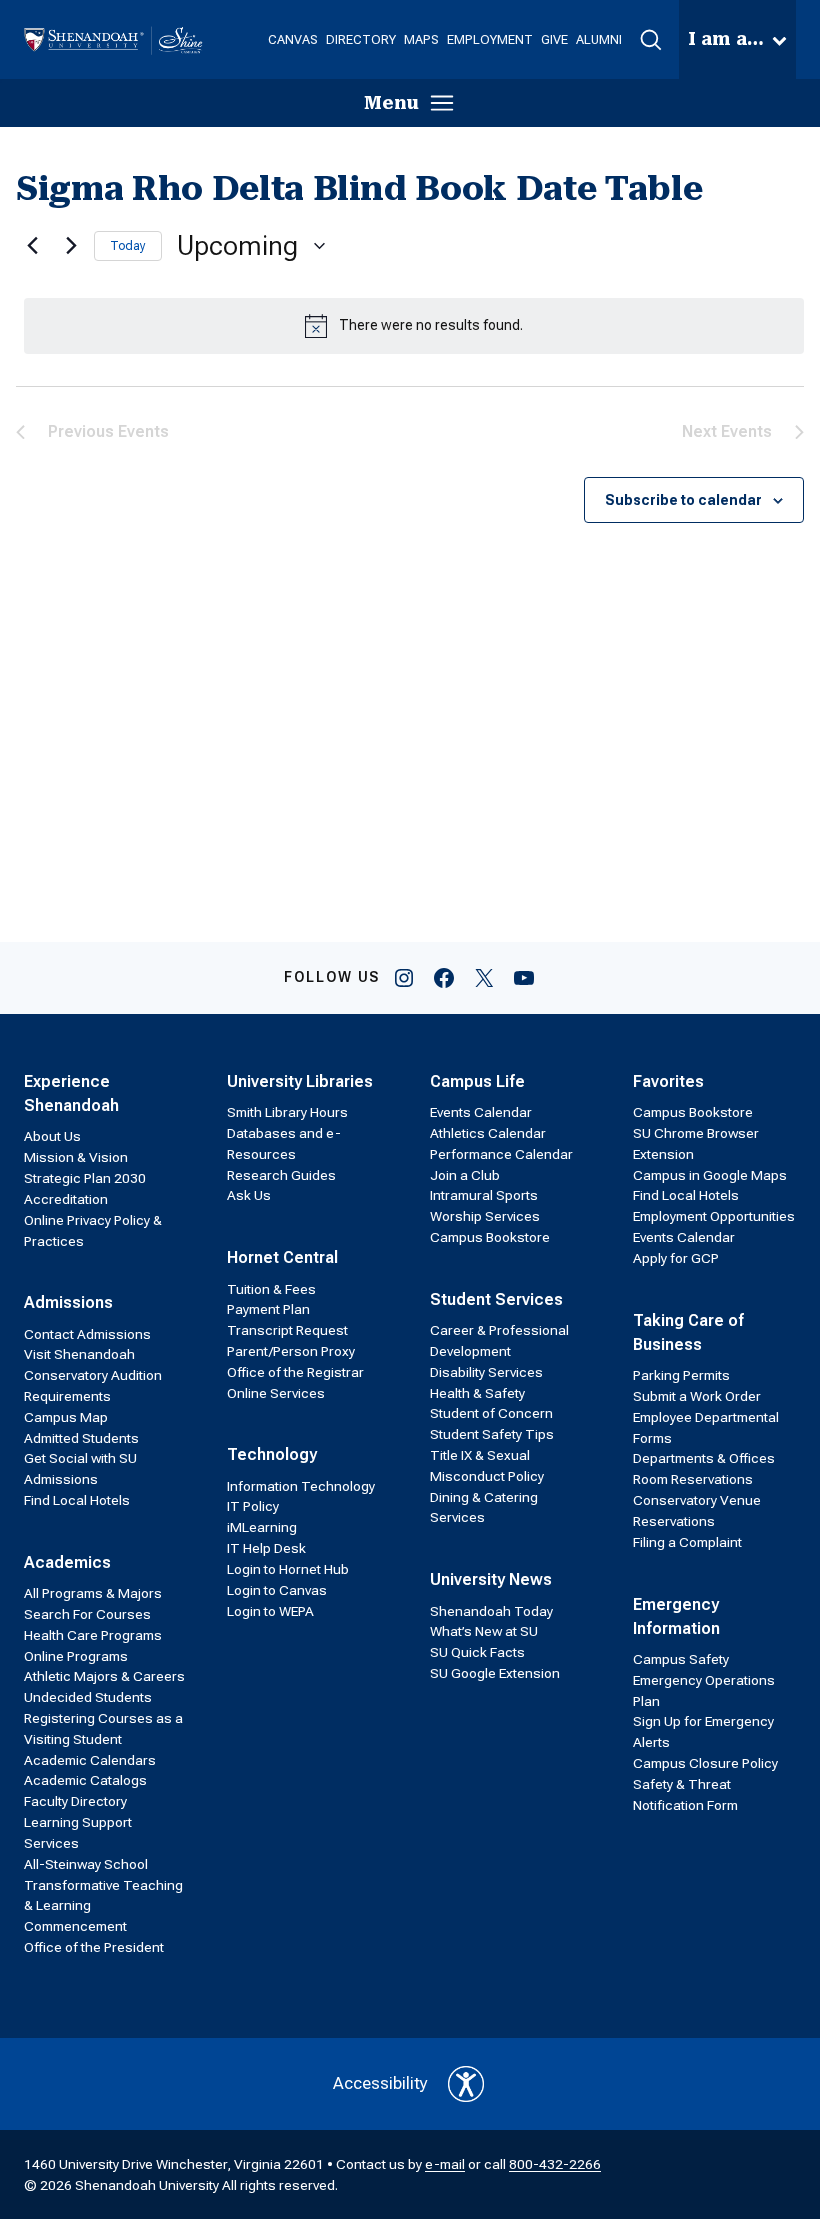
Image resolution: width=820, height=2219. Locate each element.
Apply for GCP (676, 1258)
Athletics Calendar (488, 1133)
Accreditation (66, 1199)
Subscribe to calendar (683, 500)
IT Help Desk (266, 1548)
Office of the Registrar (295, 1372)
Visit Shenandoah (79, 1354)
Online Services (276, 1393)
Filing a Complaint (687, 1542)
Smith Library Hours (287, 1112)
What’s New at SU (484, 1631)
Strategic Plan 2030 (85, 1178)
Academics (67, 1562)
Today (128, 246)
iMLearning (262, 1527)
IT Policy (253, 1506)
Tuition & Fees (271, 1289)
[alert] (414, 326)
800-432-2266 (555, 2164)
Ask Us (249, 1195)
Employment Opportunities (714, 1216)
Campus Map (66, 1417)
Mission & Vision (76, 1157)
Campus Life (477, 1081)
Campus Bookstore (490, 1237)
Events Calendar (481, 1112)
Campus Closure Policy (705, 1763)
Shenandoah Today (491, 1611)
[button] (650, 40)
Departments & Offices (704, 1458)
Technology (272, 1454)
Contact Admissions (87, 1334)
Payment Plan (268, 1309)
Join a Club (465, 1175)
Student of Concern (491, 1413)
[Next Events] (67, 246)
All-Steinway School (86, 1864)
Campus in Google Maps (710, 1175)
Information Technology (301, 1486)
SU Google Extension (495, 1673)
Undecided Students (88, 1697)
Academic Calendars (90, 1760)
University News (491, 1579)
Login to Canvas (277, 1590)
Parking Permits (681, 1375)
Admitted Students (81, 1438)
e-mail (445, 2164)
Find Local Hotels (77, 1500)
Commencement (75, 1926)
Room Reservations (693, 1479)
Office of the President (94, 1947)
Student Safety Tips (492, 1434)
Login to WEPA (270, 1611)
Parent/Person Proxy (291, 1351)
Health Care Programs (93, 1635)
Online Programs (76, 1656)
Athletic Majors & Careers (104, 1676)
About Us (52, 1136)
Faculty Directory (75, 1801)
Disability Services (486, 1372)
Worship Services (485, 1216)
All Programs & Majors (93, 1593)
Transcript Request (287, 1330)
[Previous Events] (28, 246)
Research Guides (281, 1175)
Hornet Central (282, 1257)
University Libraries (300, 1081)
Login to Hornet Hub (288, 1569)
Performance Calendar (501, 1154)
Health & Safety (477, 1393)
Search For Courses (87, 1614)
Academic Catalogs (85, 1780)
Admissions (68, 1302)
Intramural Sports (484, 1195)
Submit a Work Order (697, 1396)
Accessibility (380, 2083)
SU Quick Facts (477, 1652)
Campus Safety (681, 1659)
